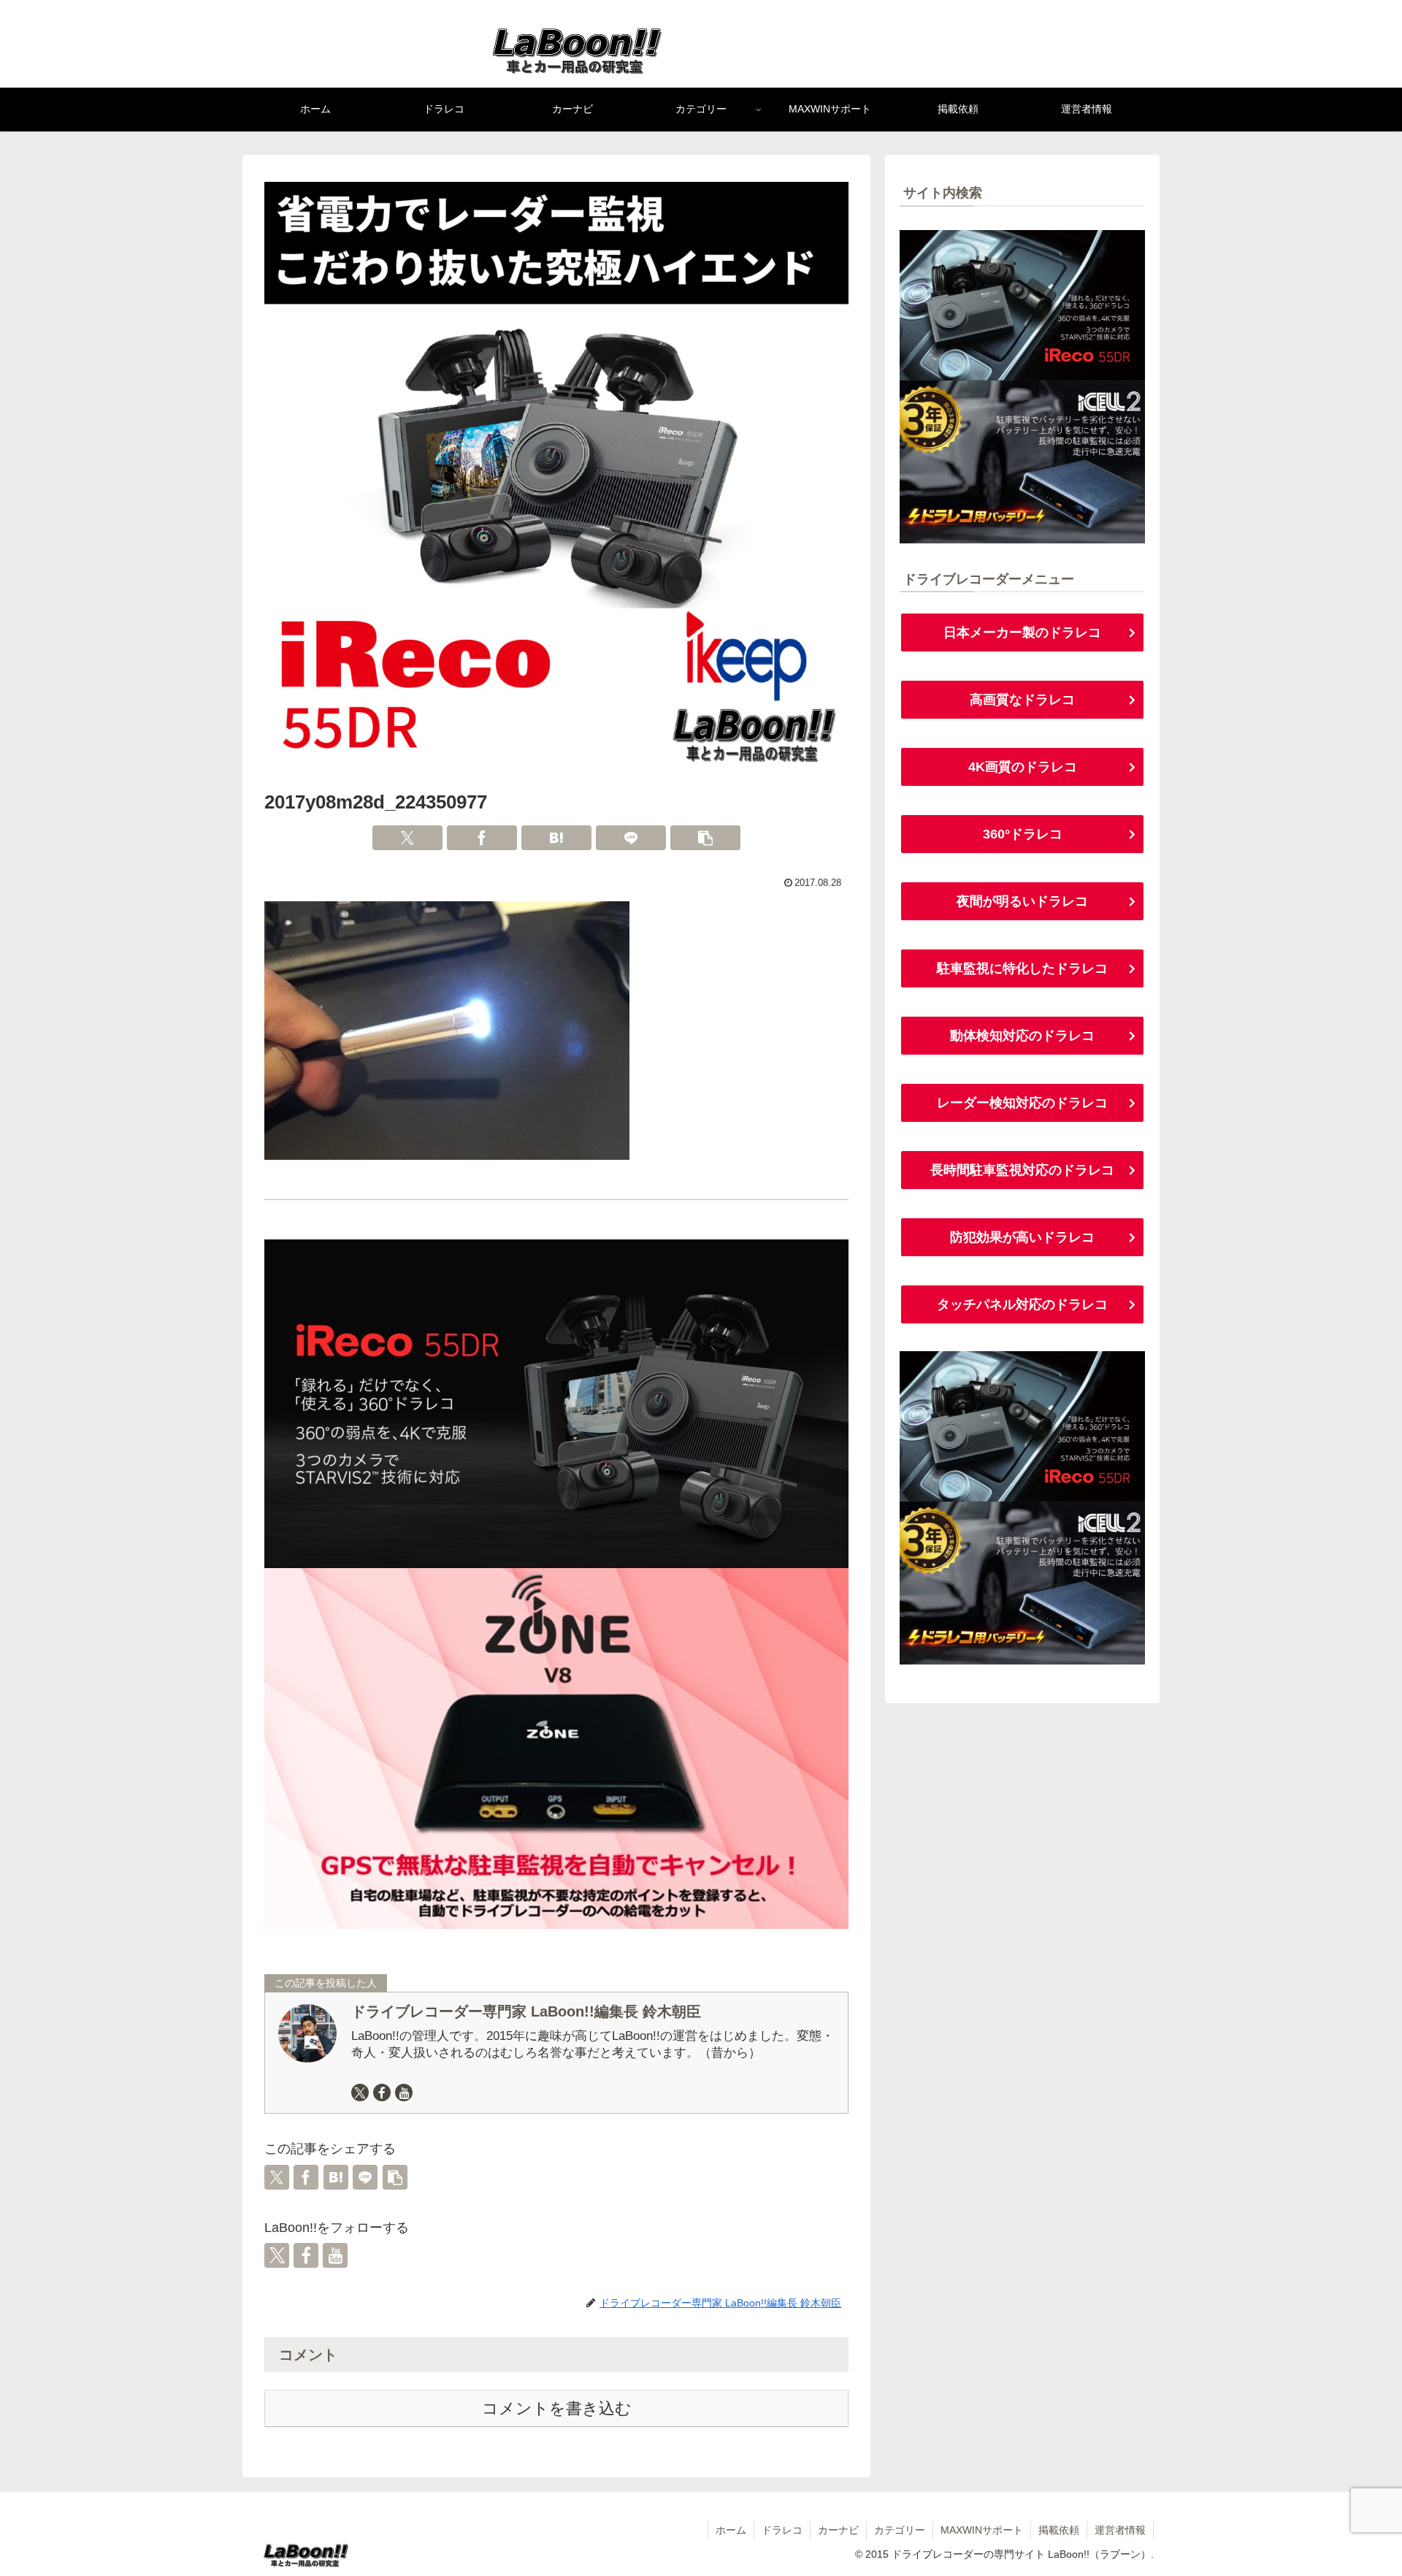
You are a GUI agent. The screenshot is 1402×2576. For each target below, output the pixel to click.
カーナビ (838, 2530)
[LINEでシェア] (631, 838)
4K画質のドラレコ (1023, 767)
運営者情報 (1120, 2530)
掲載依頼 (1059, 2530)
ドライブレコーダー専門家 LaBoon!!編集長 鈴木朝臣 (526, 2011)
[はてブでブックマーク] (556, 838)
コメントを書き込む (557, 2408)
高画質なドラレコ (1022, 700)
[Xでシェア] (407, 838)
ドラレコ (782, 2530)
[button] (705, 838)
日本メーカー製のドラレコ (1022, 632)
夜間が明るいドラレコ (1022, 901)
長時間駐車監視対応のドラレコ (1022, 1170)
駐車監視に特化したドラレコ (1022, 968)
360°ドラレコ (1023, 834)
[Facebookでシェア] (482, 838)
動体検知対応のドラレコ (1022, 1036)
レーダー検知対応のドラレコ (1022, 1103)
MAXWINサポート (982, 2530)
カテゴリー (900, 2530)
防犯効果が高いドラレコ (1022, 1237)
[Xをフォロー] (360, 2092)
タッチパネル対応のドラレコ (1022, 1304)
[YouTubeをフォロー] (404, 2092)
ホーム (731, 2530)
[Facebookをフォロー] (382, 2092)
